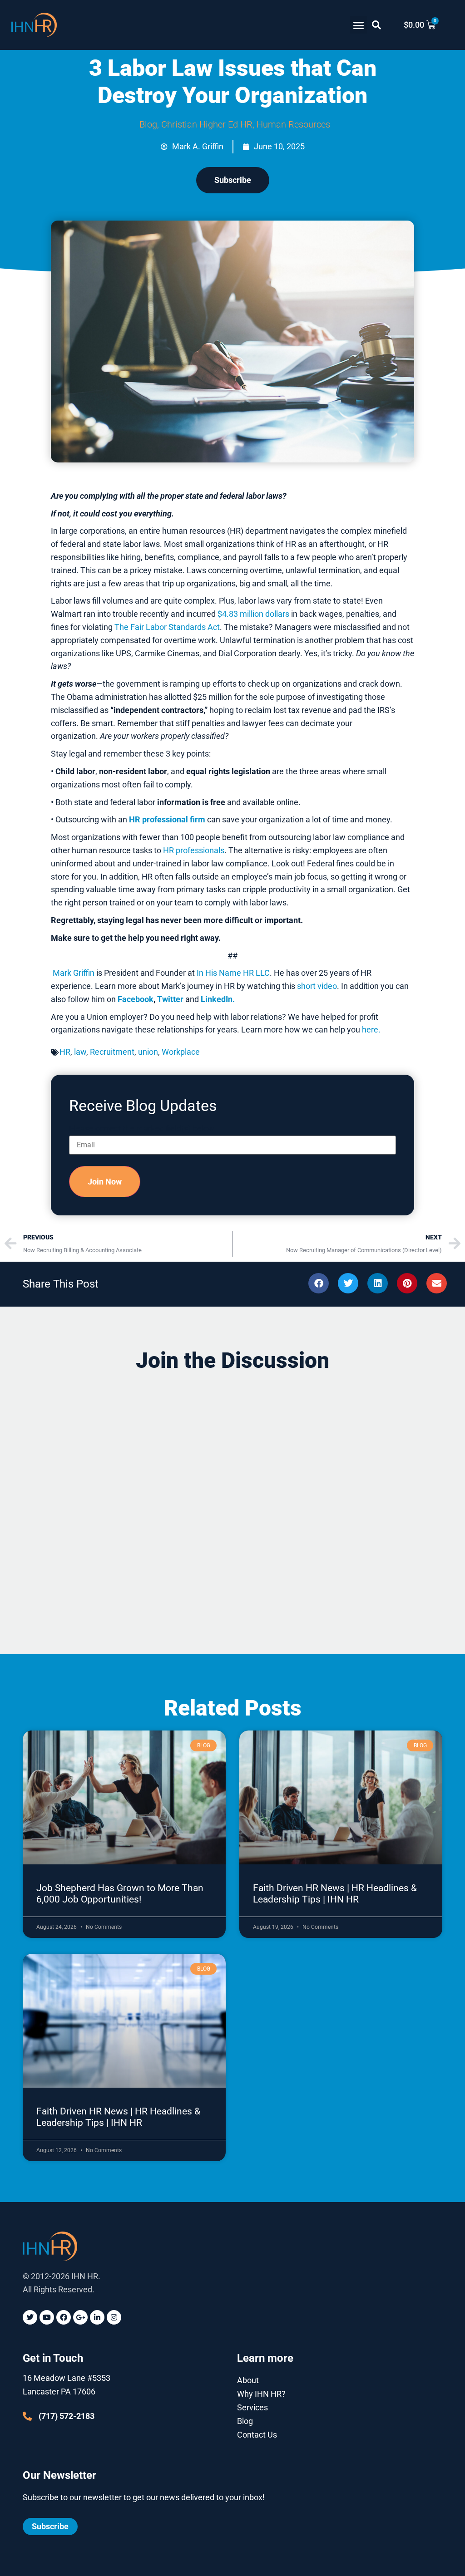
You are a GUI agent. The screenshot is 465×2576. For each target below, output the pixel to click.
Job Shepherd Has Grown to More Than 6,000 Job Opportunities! (120, 1894)
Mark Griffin (74, 973)
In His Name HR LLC (233, 973)
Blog (148, 124)
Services (252, 2407)
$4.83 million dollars (253, 614)
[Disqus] (232, 1496)
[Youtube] (47, 2317)
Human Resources (293, 124)
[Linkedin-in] (97, 2317)
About (248, 2380)
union (148, 1052)
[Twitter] (30, 2317)
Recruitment (112, 1052)
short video (317, 986)
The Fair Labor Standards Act (167, 627)
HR (65, 1052)
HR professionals (194, 850)
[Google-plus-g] (80, 2317)
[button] (359, 25)
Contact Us (257, 2435)
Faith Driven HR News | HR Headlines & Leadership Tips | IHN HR (335, 1894)
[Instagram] (114, 2317)
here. (371, 1030)
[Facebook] (64, 2317)
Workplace (181, 1052)
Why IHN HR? (261, 2394)
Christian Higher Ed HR (207, 124)
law (80, 1052)
